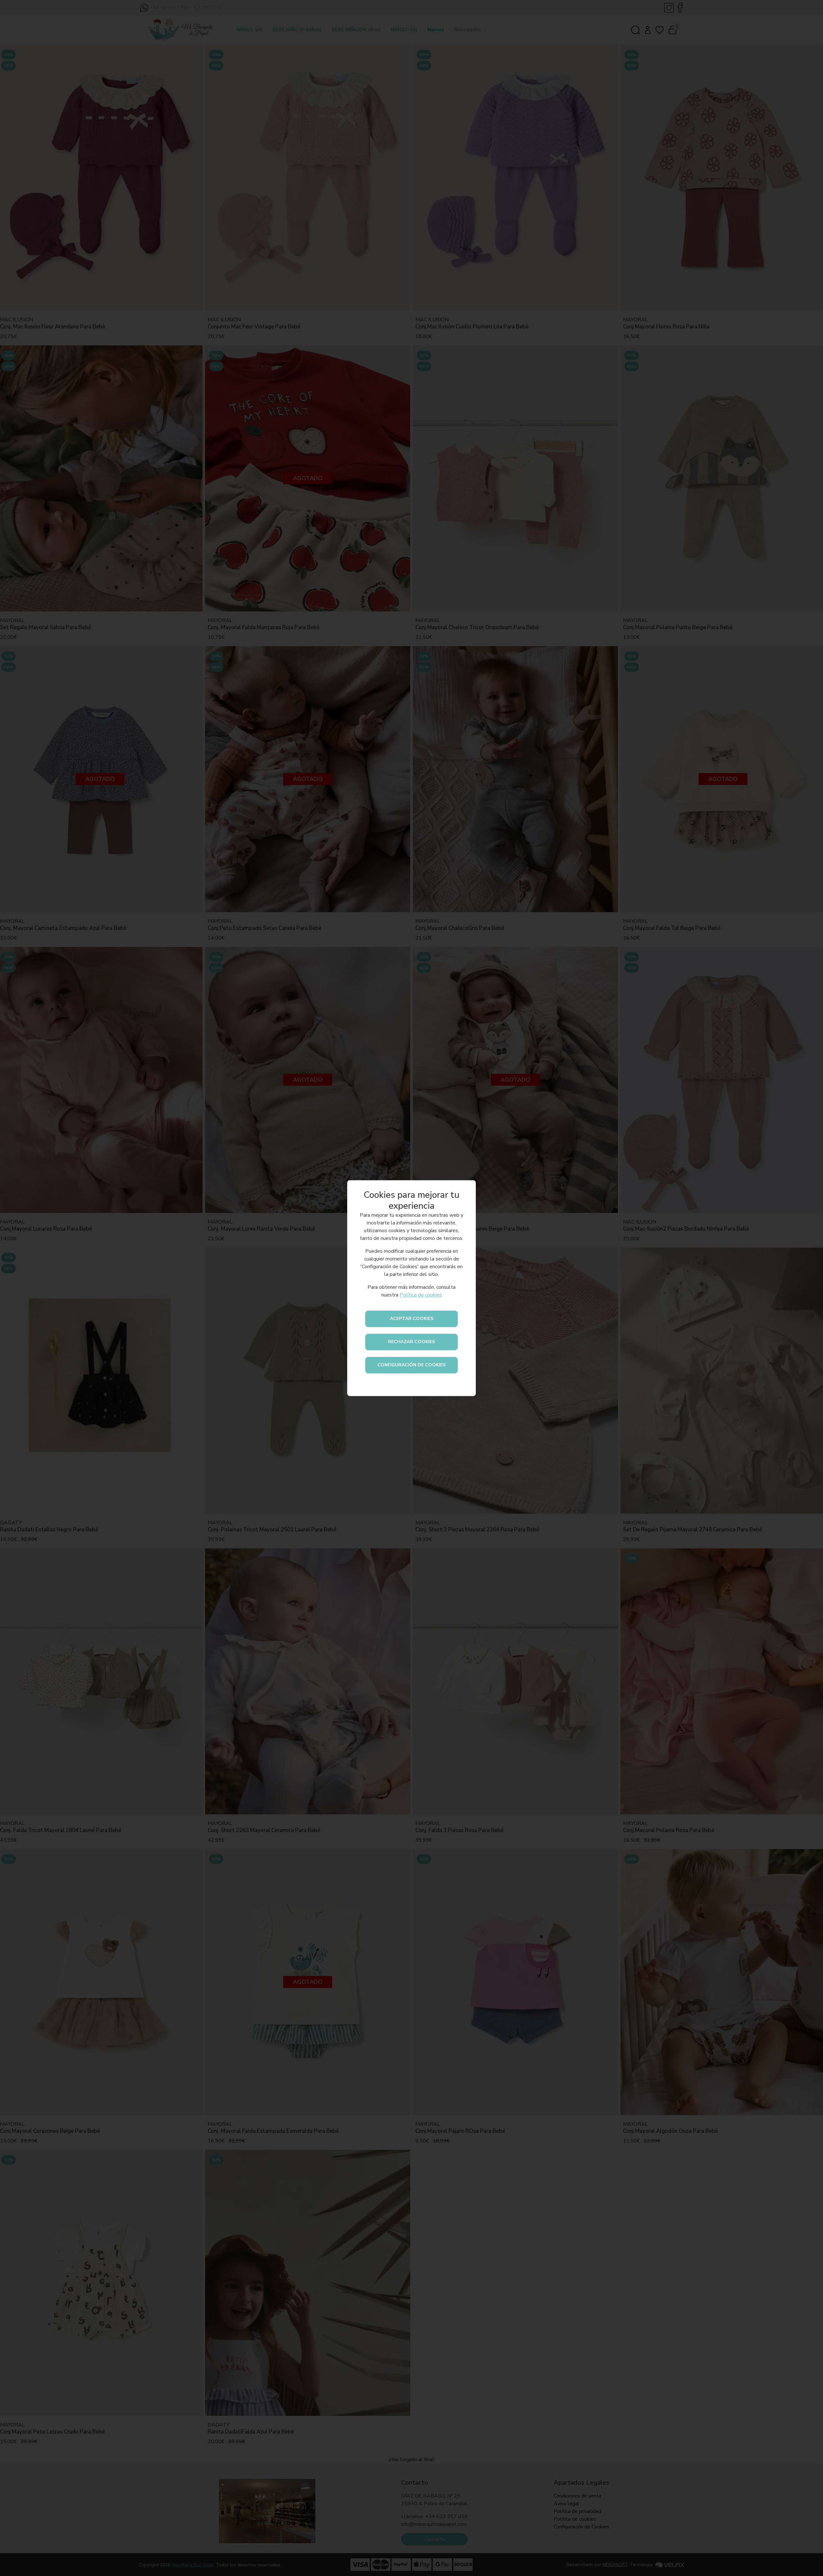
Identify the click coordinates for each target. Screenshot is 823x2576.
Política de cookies (421, 1295)
